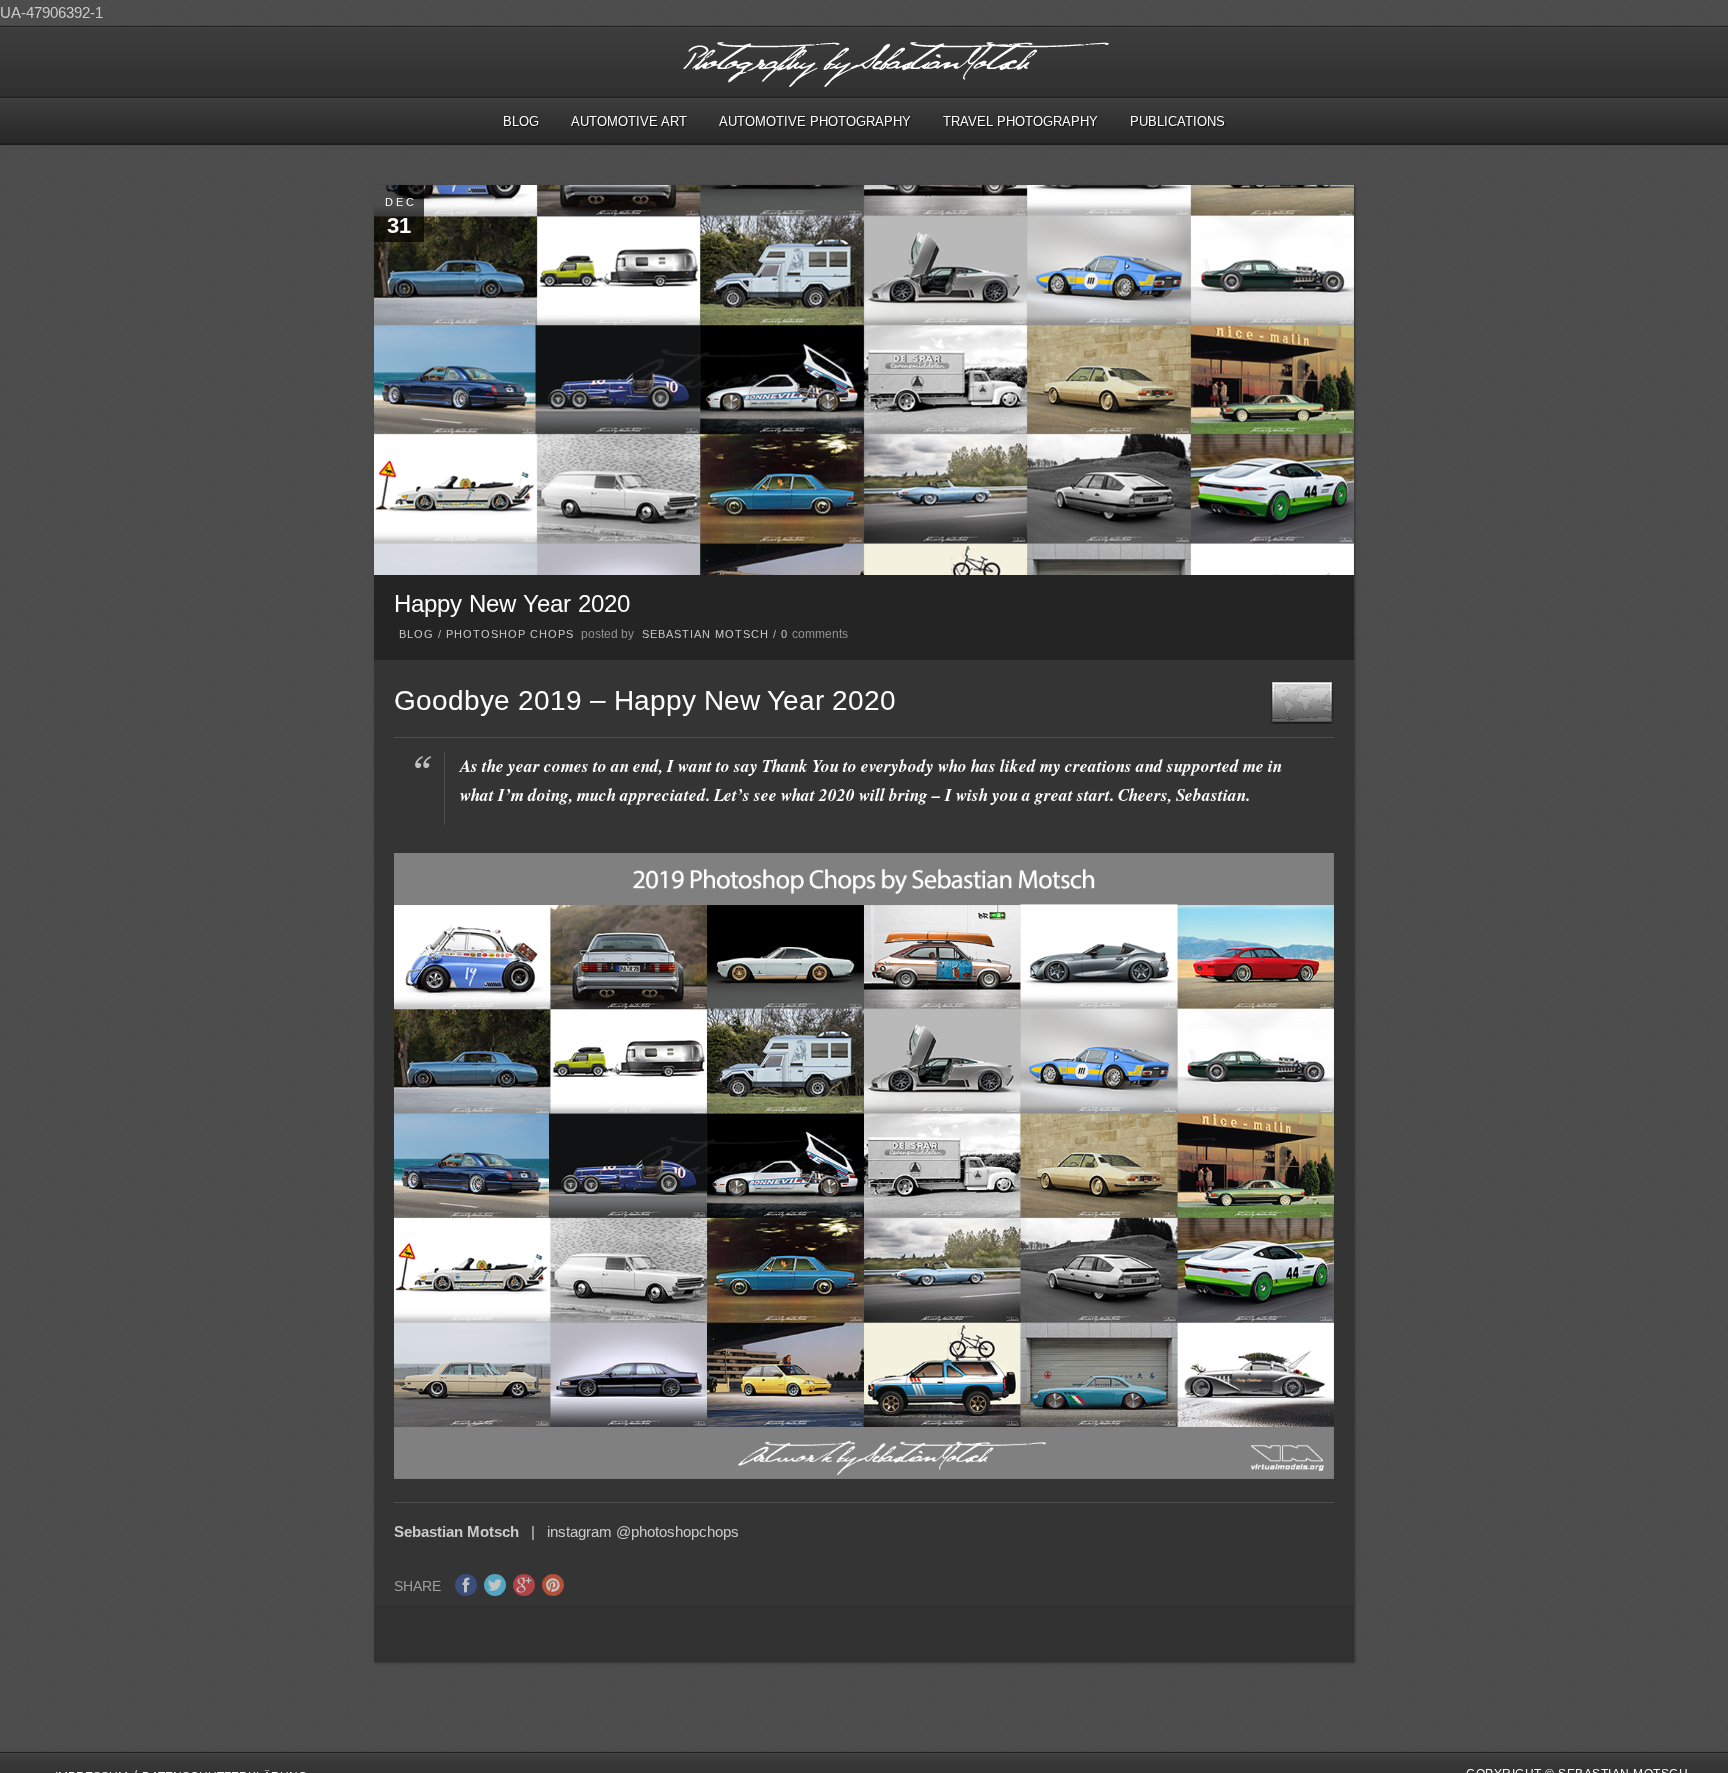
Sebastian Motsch (705, 634)
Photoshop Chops (510, 634)
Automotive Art (629, 121)
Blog (521, 121)
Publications (1177, 121)
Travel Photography (1020, 121)
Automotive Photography (815, 121)
